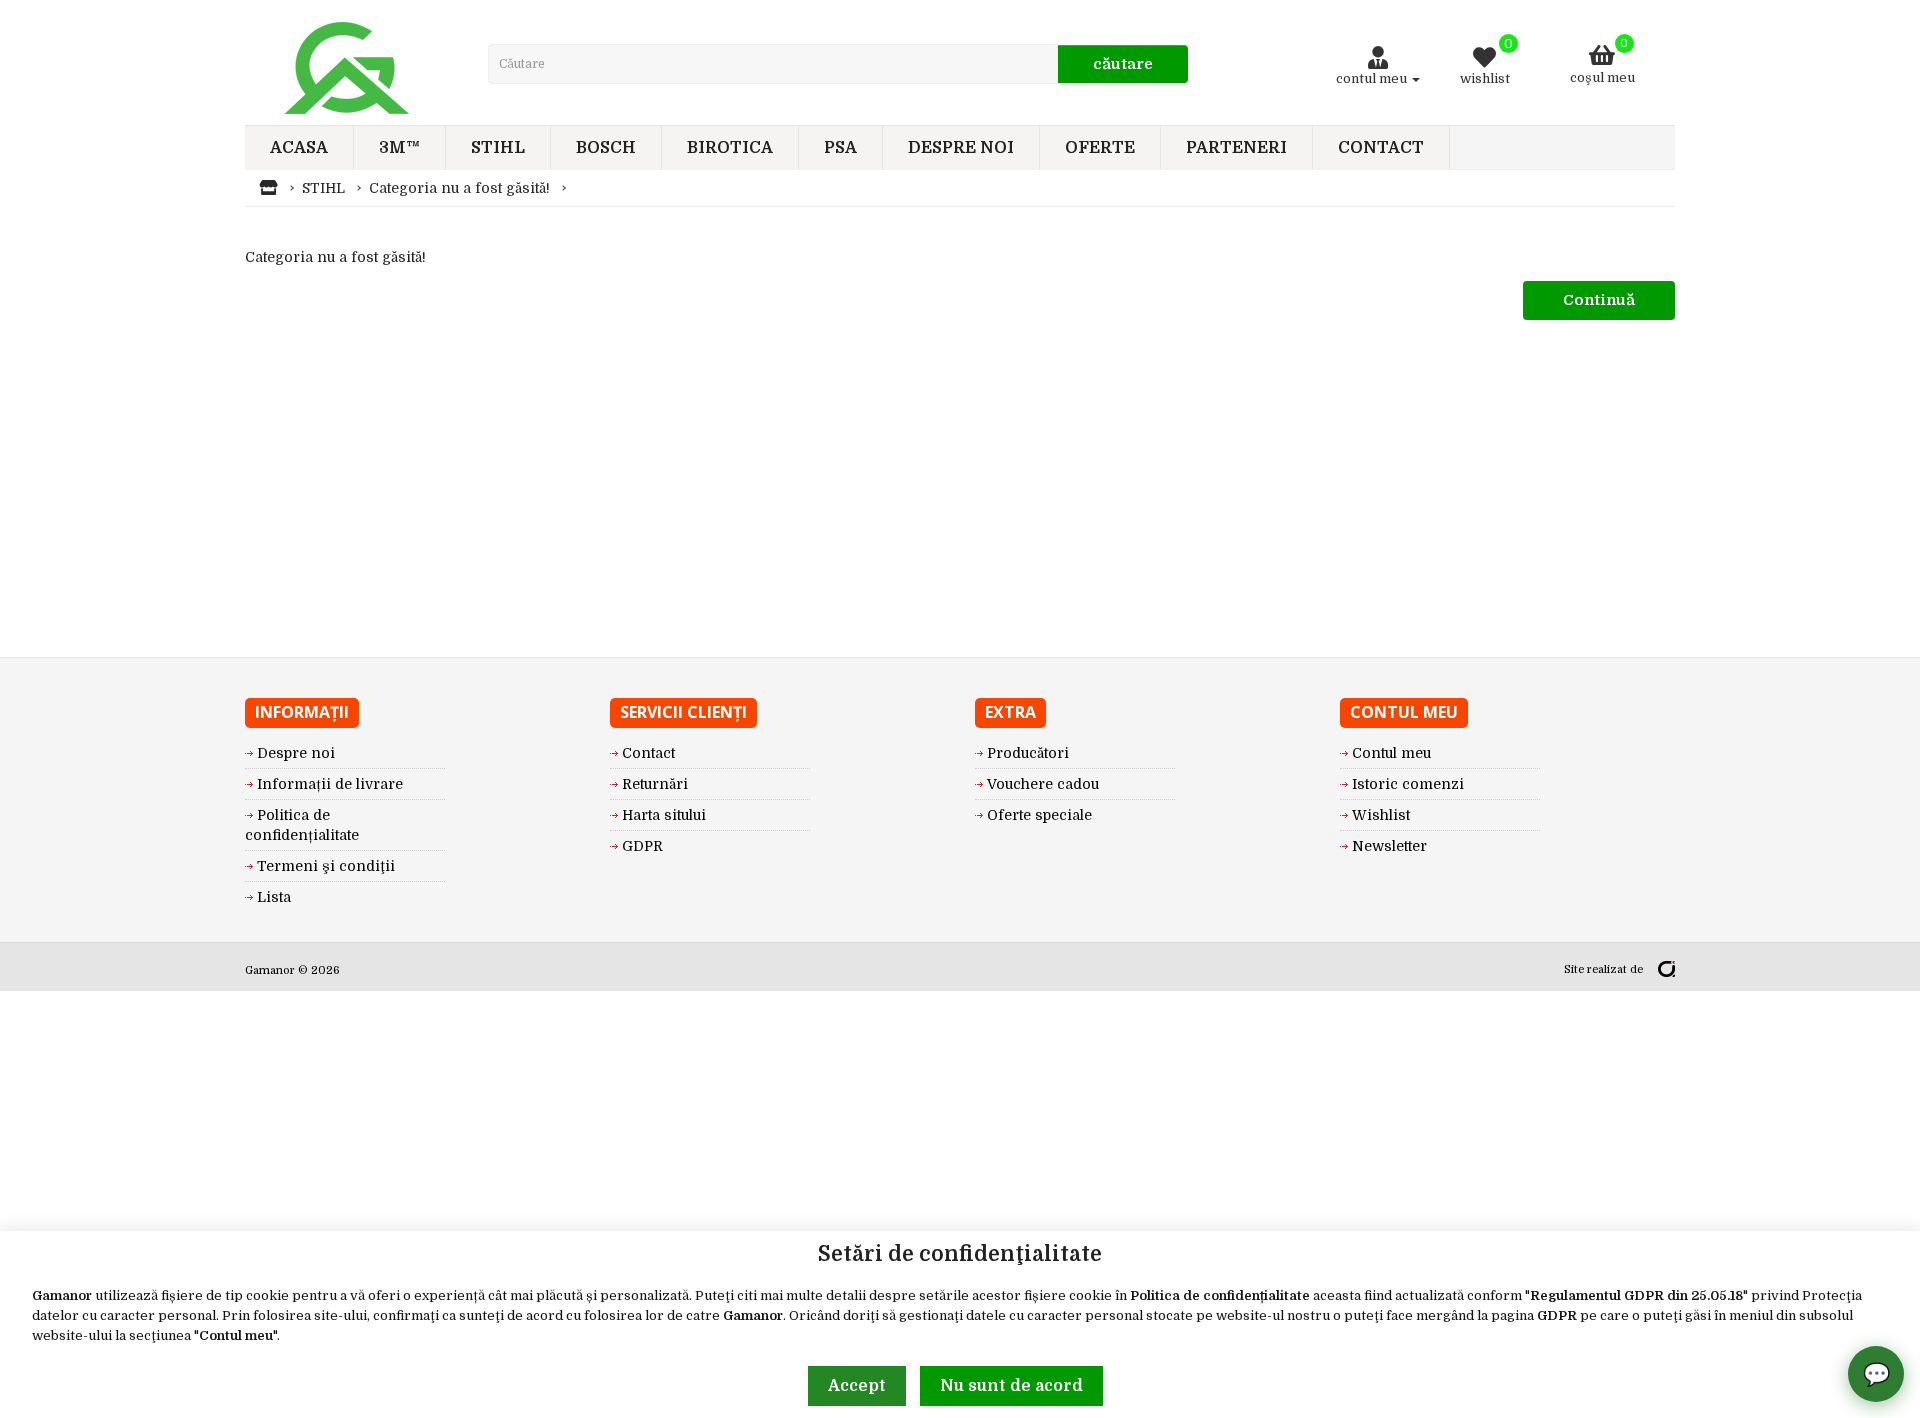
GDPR (1557, 1315)
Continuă (1599, 300)
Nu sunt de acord (1011, 1386)
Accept (857, 1386)
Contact (648, 753)
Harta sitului (664, 815)
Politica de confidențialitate (1220, 1295)
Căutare (1123, 64)
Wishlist (1381, 815)
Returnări (655, 784)
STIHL (323, 188)
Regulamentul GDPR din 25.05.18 (1636, 1295)
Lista (274, 897)
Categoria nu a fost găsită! (459, 188)
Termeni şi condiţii (326, 866)
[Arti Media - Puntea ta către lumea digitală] (1666, 969)
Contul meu (236, 1335)
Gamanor (62, 1295)
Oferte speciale (1039, 815)
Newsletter (1389, 846)
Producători (1028, 753)
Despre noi (296, 753)
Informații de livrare (330, 784)
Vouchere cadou (1043, 784)
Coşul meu (1602, 61)
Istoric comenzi (1408, 784)
